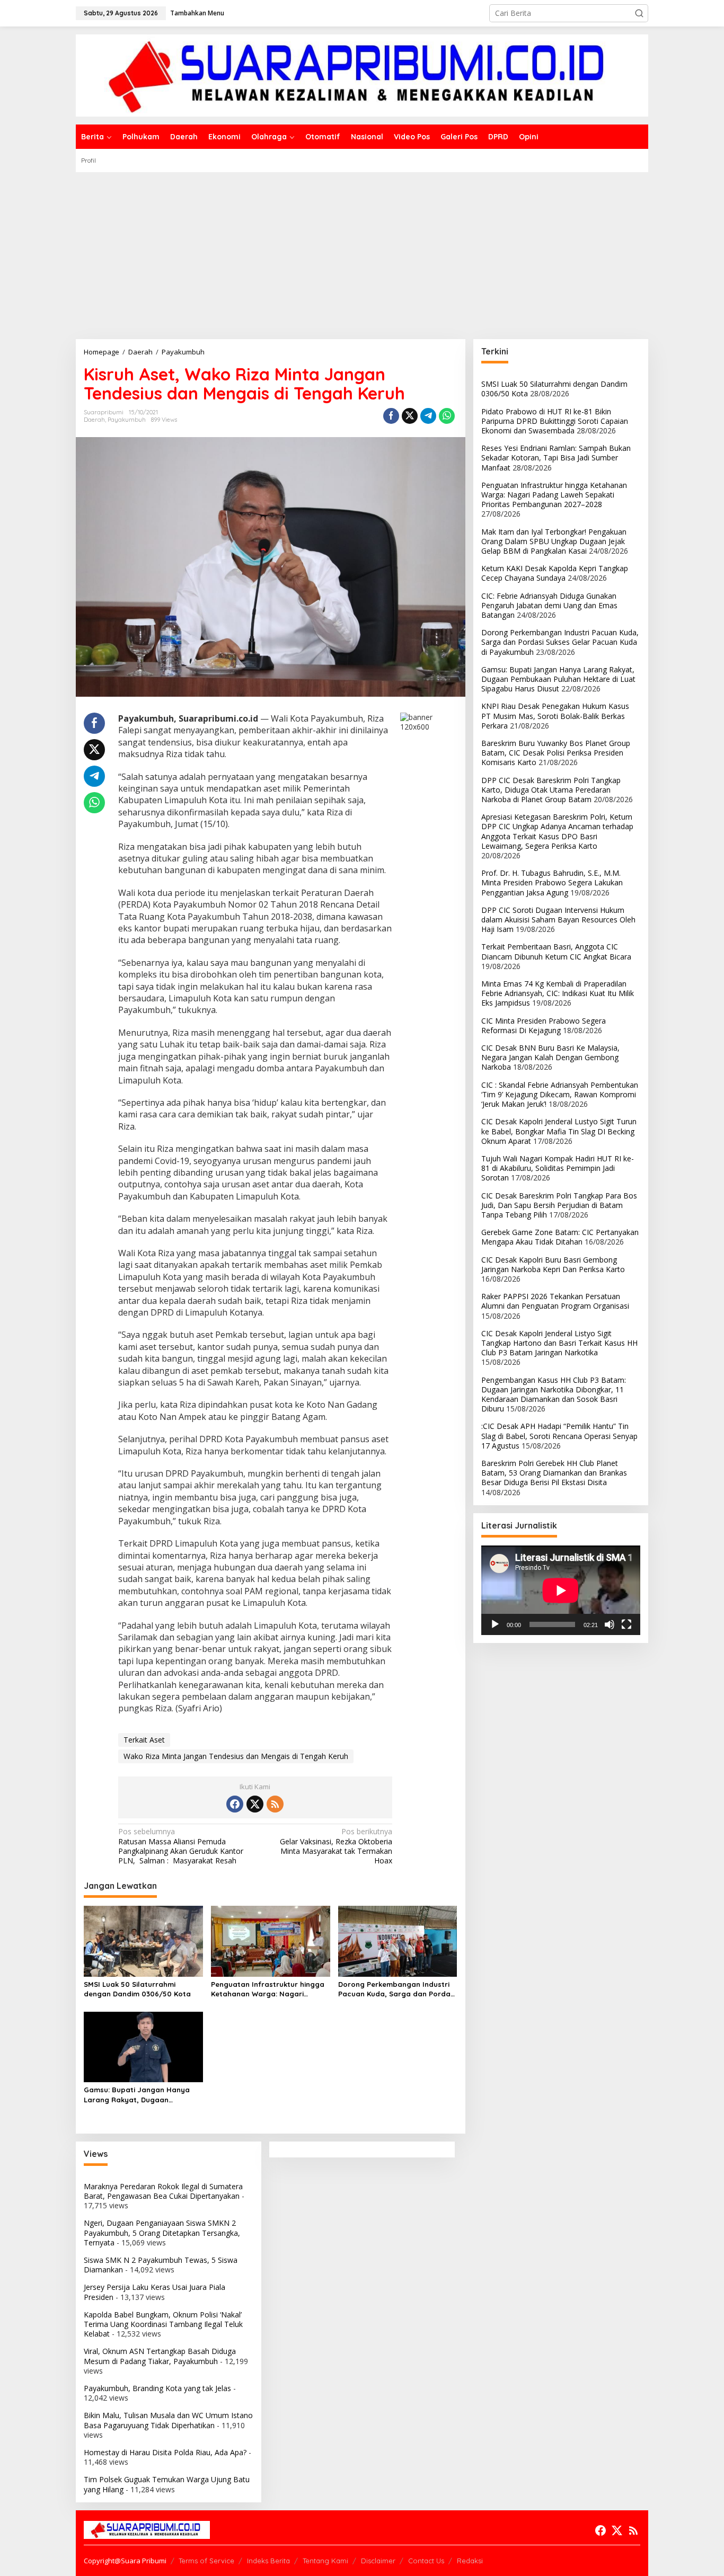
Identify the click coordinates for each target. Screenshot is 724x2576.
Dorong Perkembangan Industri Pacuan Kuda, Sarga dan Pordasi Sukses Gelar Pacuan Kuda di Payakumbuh (397, 1989)
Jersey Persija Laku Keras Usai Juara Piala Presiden (154, 2292)
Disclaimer (378, 2561)
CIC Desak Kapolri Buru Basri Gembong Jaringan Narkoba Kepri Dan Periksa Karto (553, 1264)
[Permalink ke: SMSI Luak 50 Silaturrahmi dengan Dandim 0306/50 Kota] (143, 1940)
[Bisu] (610, 1624)
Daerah (94, 420)
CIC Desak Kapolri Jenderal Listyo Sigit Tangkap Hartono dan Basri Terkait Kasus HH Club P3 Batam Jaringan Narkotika (559, 1343)
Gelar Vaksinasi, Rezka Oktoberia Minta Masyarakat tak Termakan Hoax (336, 1846)
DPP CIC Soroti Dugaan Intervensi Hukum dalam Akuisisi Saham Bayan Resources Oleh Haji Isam (558, 920)
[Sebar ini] (391, 416)
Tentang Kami (325, 2561)
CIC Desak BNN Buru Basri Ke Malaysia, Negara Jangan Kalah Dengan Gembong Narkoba (550, 1057)
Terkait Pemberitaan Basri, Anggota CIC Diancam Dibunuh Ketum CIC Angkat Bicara (556, 952)
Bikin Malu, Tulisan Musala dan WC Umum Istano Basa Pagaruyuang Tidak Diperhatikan (168, 2420)
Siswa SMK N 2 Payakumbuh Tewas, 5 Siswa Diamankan (161, 2265)
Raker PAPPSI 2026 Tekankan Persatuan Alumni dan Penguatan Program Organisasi (555, 1301)
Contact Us (426, 2561)
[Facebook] (235, 1804)
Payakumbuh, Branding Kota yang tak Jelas (157, 2388)
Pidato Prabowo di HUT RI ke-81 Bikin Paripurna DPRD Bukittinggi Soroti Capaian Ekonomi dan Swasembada (555, 421)
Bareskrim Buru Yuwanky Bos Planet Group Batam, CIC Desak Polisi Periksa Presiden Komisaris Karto (556, 753)
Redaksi (470, 2561)
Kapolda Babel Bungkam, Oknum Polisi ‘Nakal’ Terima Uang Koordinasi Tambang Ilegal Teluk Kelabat (163, 2324)
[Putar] (495, 1624)
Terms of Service (206, 2561)
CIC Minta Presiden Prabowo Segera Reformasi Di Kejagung (544, 1025)
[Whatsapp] (447, 416)
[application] (561, 1590)
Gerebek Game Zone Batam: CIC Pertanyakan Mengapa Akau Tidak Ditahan (560, 1237)
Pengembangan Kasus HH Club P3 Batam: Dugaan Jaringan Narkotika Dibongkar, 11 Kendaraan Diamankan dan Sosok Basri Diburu (554, 1394)
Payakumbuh (127, 420)
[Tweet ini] (410, 416)
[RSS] (275, 1804)
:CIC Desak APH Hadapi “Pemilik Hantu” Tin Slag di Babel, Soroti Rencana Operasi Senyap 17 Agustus (559, 1436)
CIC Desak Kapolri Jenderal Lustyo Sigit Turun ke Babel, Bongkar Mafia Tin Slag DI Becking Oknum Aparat (559, 1131)
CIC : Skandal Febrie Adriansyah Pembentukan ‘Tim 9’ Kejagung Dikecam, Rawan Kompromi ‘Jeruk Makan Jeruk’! (560, 1094)
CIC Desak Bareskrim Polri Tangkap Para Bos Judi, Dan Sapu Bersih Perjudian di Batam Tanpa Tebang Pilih (559, 1205)
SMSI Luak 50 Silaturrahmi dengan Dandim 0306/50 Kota (137, 1989)
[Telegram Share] (428, 416)
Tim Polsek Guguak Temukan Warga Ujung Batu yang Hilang (167, 2484)
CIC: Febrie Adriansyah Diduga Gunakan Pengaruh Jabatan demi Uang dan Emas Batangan (549, 605)
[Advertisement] (362, 252)
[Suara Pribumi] (362, 74)
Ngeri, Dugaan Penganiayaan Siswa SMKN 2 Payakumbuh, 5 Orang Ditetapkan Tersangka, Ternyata (162, 2232)
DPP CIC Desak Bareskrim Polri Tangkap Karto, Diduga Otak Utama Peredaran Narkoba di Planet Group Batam (551, 790)
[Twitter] (255, 1804)
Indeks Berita (268, 2561)
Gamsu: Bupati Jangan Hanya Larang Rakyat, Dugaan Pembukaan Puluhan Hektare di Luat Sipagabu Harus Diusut (139, 2095)
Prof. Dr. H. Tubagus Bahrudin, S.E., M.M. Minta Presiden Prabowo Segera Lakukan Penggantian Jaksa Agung (552, 882)
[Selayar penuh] (626, 1624)
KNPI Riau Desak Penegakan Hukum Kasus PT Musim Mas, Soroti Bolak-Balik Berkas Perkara (555, 716)
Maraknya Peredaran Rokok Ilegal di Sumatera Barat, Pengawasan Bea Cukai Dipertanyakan (163, 2191)
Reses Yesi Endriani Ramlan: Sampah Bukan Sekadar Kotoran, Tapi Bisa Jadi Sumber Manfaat (556, 458)
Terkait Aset (144, 1740)
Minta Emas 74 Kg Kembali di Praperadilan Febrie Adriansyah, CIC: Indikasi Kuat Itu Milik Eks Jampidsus (558, 993)
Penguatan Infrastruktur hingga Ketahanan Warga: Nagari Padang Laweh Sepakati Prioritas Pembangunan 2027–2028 (270, 1989)
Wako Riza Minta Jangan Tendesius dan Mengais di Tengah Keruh (236, 1756)
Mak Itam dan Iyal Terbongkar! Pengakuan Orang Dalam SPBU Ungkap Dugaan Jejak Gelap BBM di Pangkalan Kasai (554, 541)
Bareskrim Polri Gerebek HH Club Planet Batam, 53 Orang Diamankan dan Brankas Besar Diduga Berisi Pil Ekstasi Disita (554, 1473)
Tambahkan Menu (197, 13)
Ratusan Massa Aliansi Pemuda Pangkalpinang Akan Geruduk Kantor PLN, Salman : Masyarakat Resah (181, 1846)
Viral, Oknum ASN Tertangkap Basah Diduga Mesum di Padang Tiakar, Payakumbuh (160, 2356)
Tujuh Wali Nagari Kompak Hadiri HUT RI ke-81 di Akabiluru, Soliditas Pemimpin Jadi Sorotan (558, 1168)
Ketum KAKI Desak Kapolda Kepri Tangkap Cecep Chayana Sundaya (555, 573)
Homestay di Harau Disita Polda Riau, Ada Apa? (165, 2452)
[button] (639, 13)
